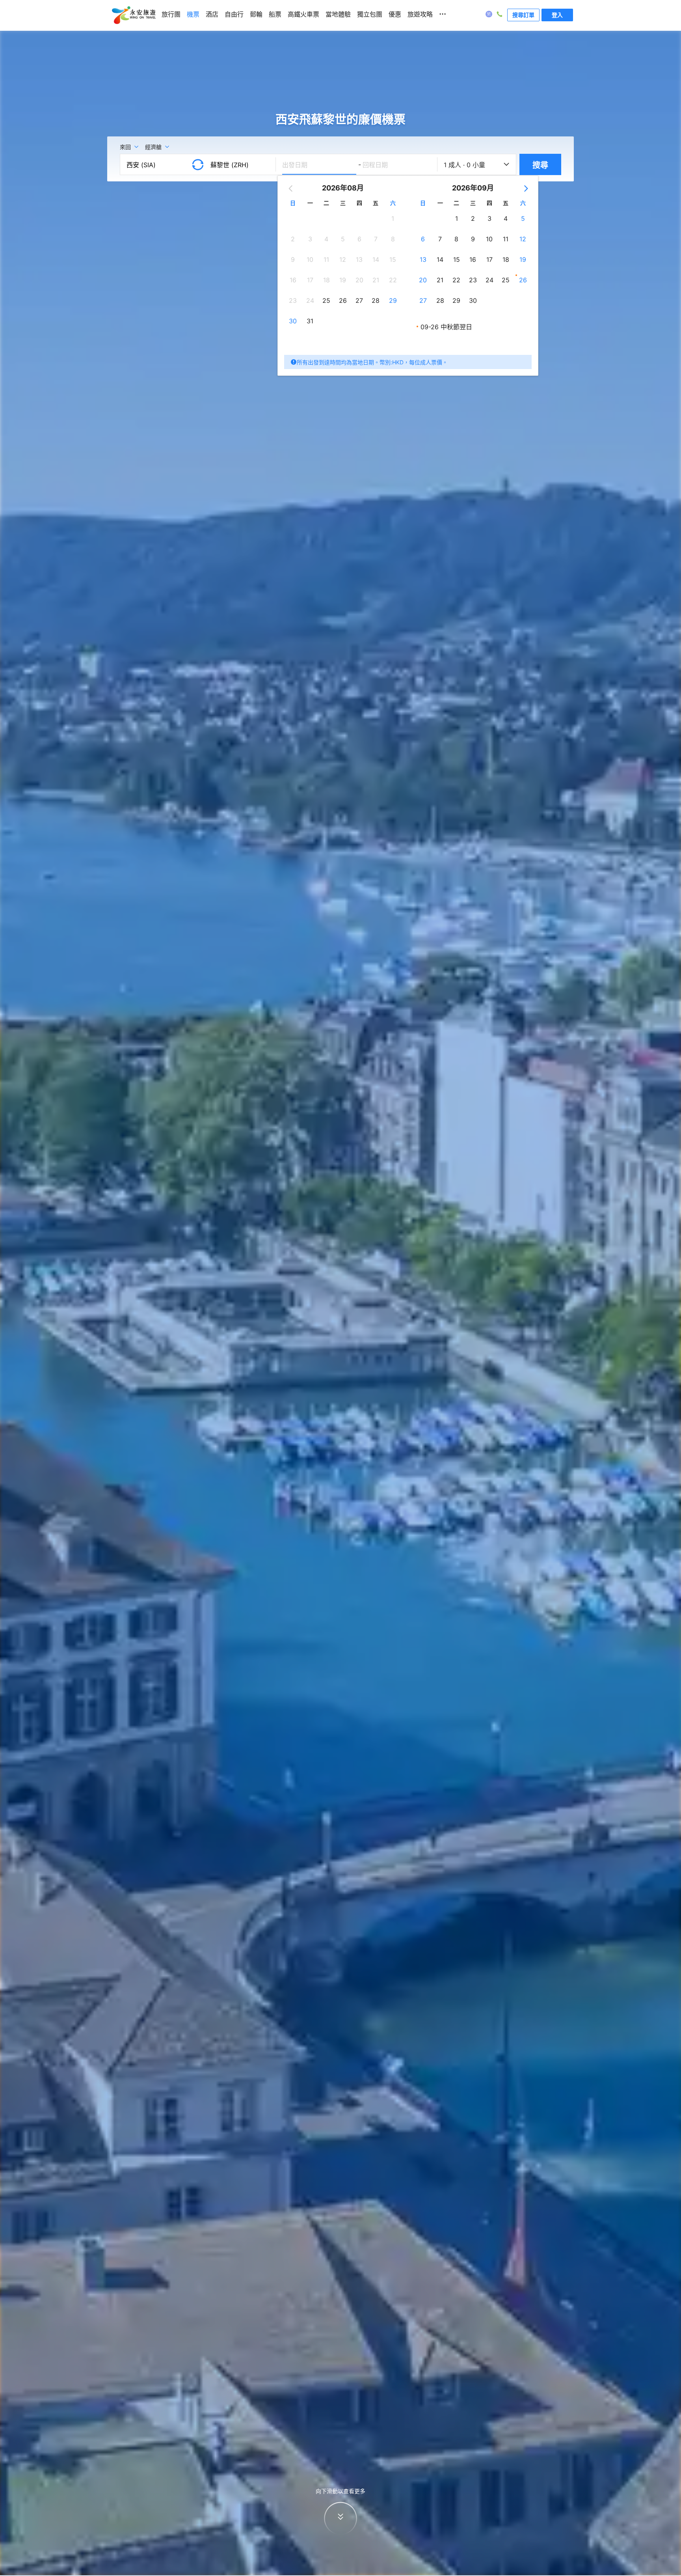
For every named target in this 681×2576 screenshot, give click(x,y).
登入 (557, 15)
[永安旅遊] (133, 15)
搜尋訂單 (523, 15)
